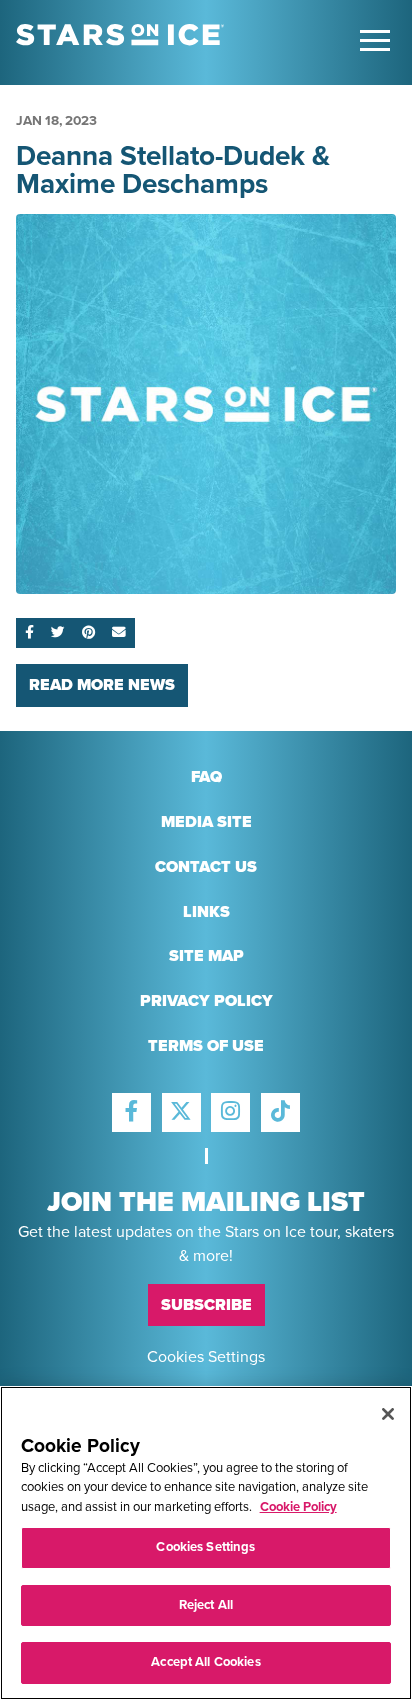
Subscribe (206, 1305)
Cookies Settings (206, 1356)
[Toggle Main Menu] (375, 40)
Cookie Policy (298, 1507)
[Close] (388, 1414)
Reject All (206, 1605)
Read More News (102, 685)
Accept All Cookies (205, 1662)
